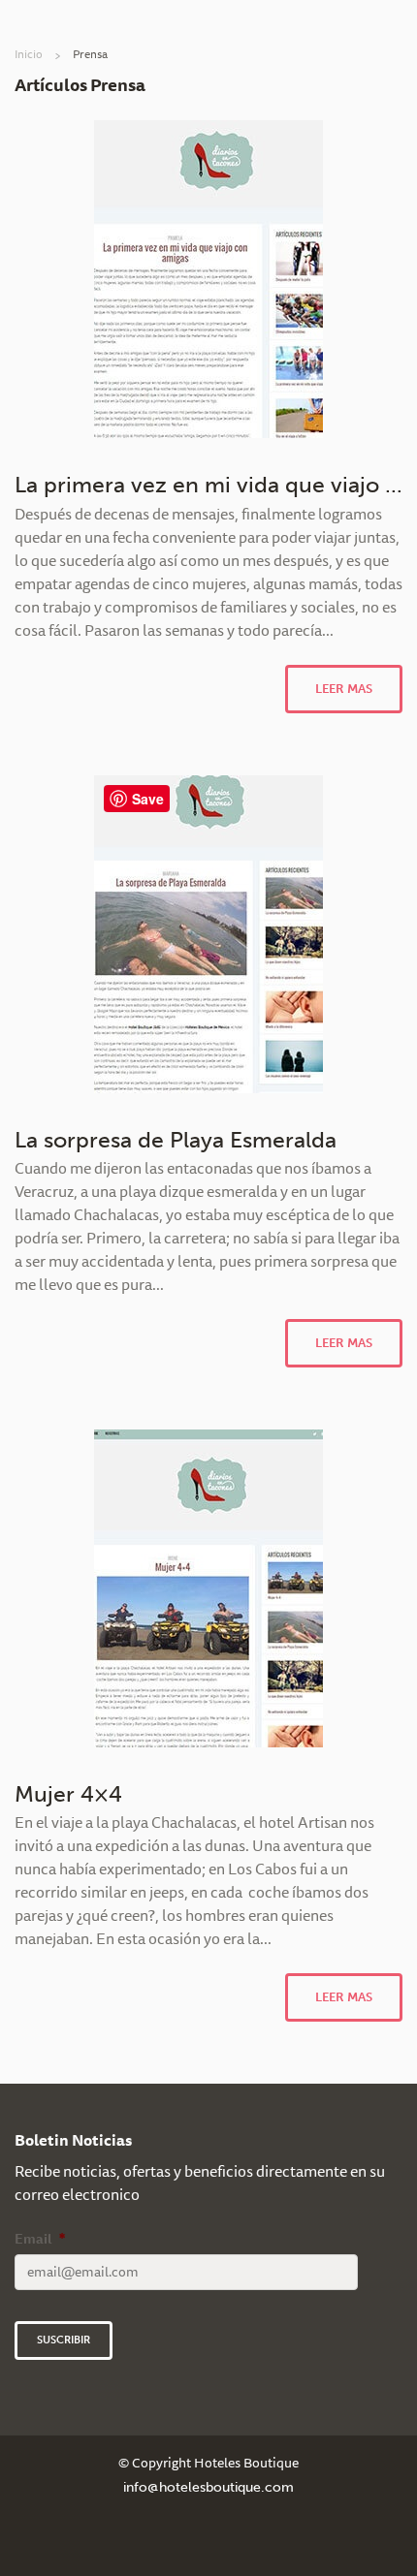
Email (40, 2239)
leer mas (344, 689)
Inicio (29, 54)
